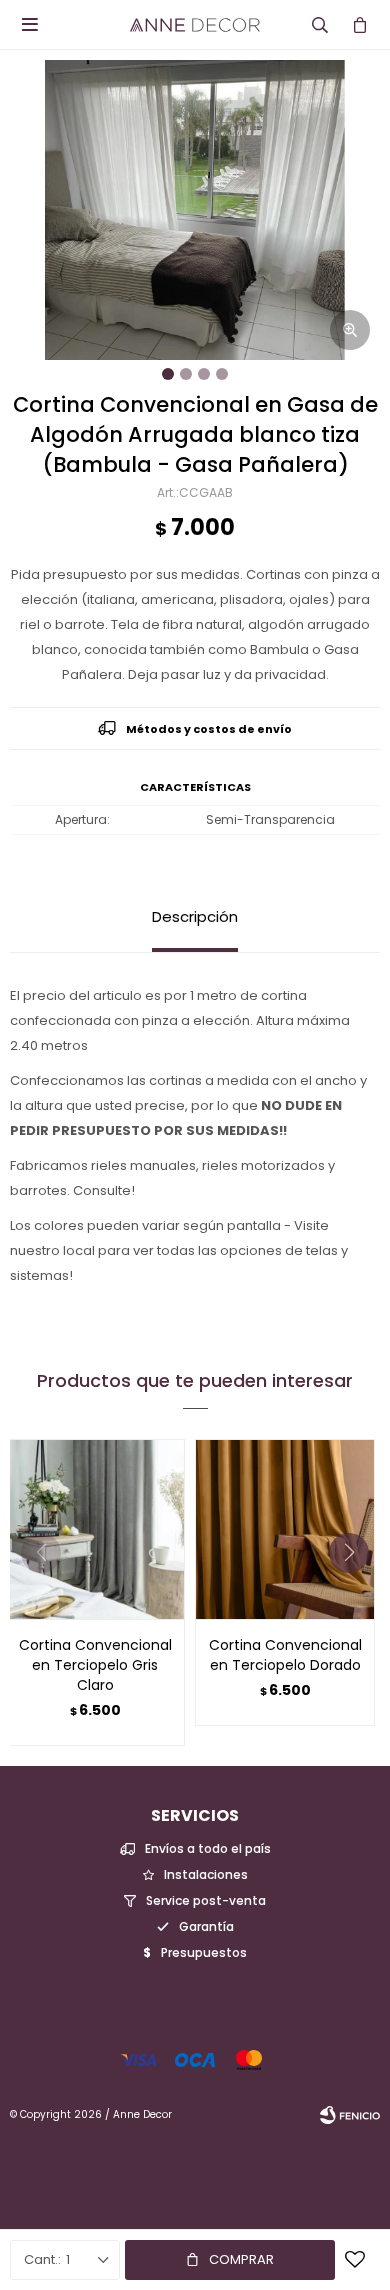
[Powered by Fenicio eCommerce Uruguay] (350, 2115)
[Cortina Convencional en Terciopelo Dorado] (285, 1529)
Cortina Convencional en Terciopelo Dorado (285, 1655)
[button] (356, 1593)
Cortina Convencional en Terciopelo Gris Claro (95, 1665)
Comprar (241, 2259)
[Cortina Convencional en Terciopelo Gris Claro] (95, 1529)
